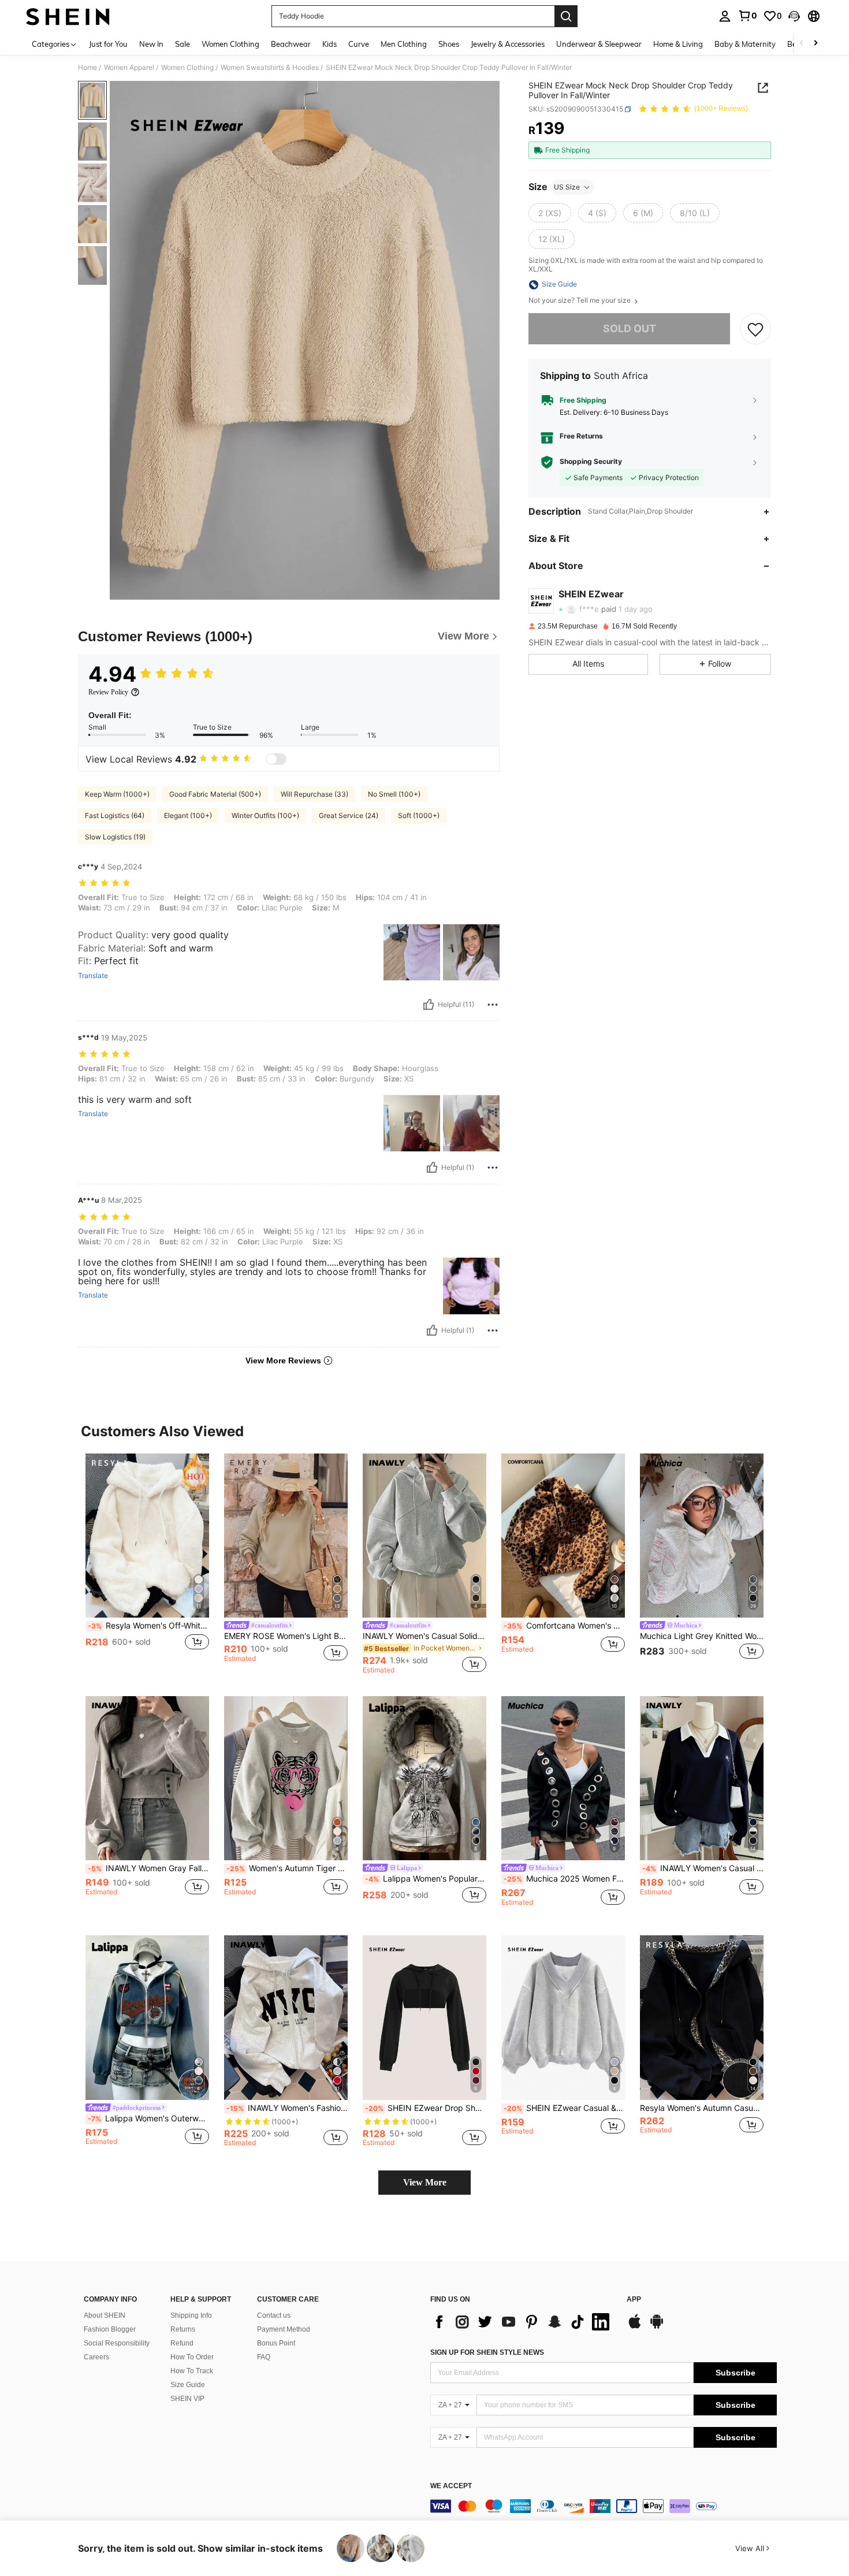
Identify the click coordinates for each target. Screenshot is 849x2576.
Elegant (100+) (188, 815)
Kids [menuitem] (329, 44)
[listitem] (147, 1564)
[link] (747, 16)
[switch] (276, 759)
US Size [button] (567, 187)
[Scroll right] (816, 44)
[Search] (566, 16)
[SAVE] (755, 329)
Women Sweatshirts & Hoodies (270, 68)
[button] (794, 16)
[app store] (635, 2327)
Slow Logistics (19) (115, 837)
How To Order (192, 2357)
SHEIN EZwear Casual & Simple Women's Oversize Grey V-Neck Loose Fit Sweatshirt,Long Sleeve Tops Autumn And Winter (564, 2108)
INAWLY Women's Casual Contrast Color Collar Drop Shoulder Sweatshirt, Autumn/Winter (703, 1868)
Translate (93, 976)
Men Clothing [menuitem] (404, 44)
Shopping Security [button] (591, 462)
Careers (96, 2357)
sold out (630, 329)
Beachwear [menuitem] (291, 44)
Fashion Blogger (110, 2329)
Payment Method (284, 2329)
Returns (183, 2329)
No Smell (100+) (394, 794)
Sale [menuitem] (183, 44)
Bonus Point (276, 2343)
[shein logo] (68, 16)
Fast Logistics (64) (115, 815)
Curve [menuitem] (359, 44)
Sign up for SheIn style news (487, 2352)
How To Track (192, 2371)
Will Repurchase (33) (314, 794)
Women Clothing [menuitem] (230, 44)
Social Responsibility (117, 2343)
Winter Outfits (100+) (265, 815)
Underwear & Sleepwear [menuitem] (599, 44)
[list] (523, 2322)
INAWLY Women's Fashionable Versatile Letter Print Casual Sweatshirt (287, 2108)
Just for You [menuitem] (108, 44)
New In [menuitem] (151, 44)
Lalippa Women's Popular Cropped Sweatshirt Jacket (426, 1879)
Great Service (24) (349, 815)
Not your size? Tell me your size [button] (580, 301)
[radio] (550, 213)
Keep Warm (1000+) (117, 794)
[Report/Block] (493, 1005)
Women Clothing (187, 68)
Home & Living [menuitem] (678, 44)
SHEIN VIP (187, 2399)
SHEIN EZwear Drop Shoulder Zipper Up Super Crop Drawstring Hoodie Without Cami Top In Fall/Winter (426, 2108)
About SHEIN (105, 2315)
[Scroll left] (802, 44)
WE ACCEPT (451, 2486)
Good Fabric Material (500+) (215, 794)
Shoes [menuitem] (449, 44)
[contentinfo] (604, 2506)
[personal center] (725, 16)
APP (634, 2300)
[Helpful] (429, 1005)
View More (425, 2182)
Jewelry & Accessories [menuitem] (508, 44)
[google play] (657, 2327)
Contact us (274, 2315)
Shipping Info (191, 2315)
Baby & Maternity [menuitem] (745, 44)
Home (87, 68)
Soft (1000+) (419, 815)
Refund (182, 2343)
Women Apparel (129, 68)
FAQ (264, 2357)
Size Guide (188, 2385)
